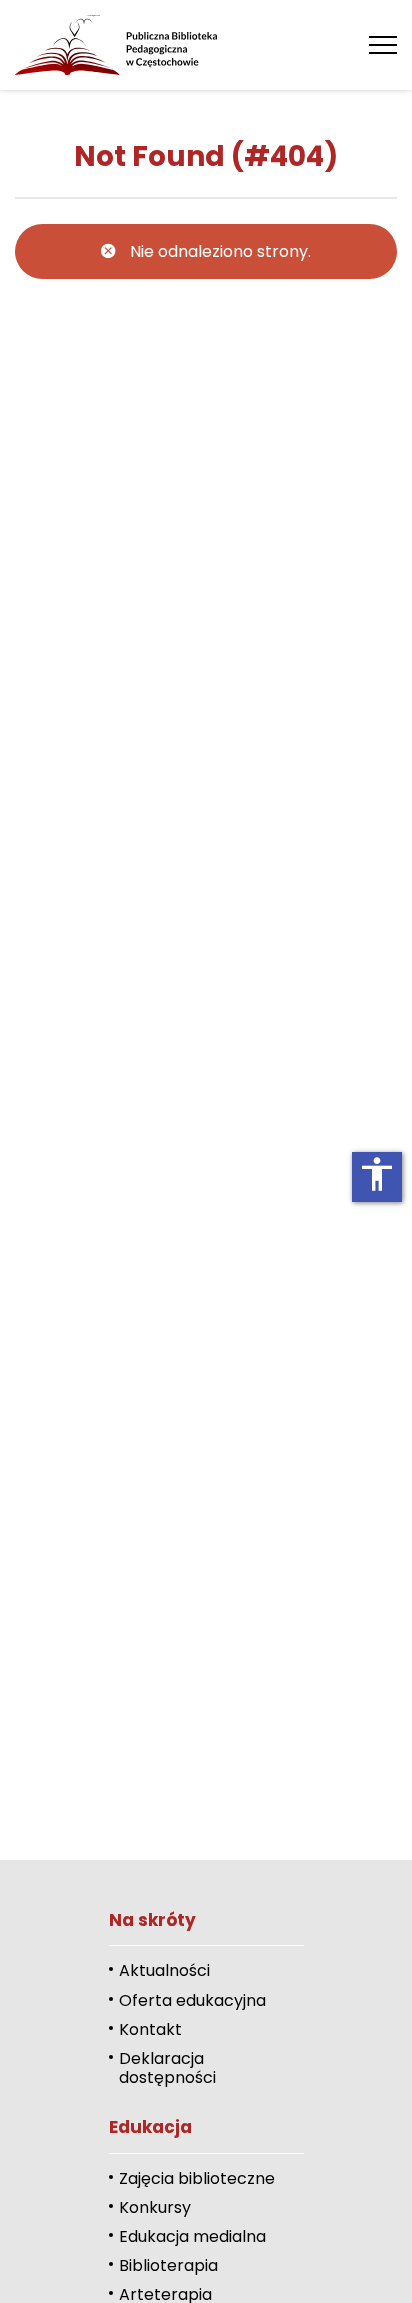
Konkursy (155, 2207)
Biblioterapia (168, 2265)
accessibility (377, 1174)
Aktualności (164, 1970)
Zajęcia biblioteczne (197, 2178)
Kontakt (150, 2029)
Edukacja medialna (192, 2236)
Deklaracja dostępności (167, 2068)
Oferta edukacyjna (192, 2000)
